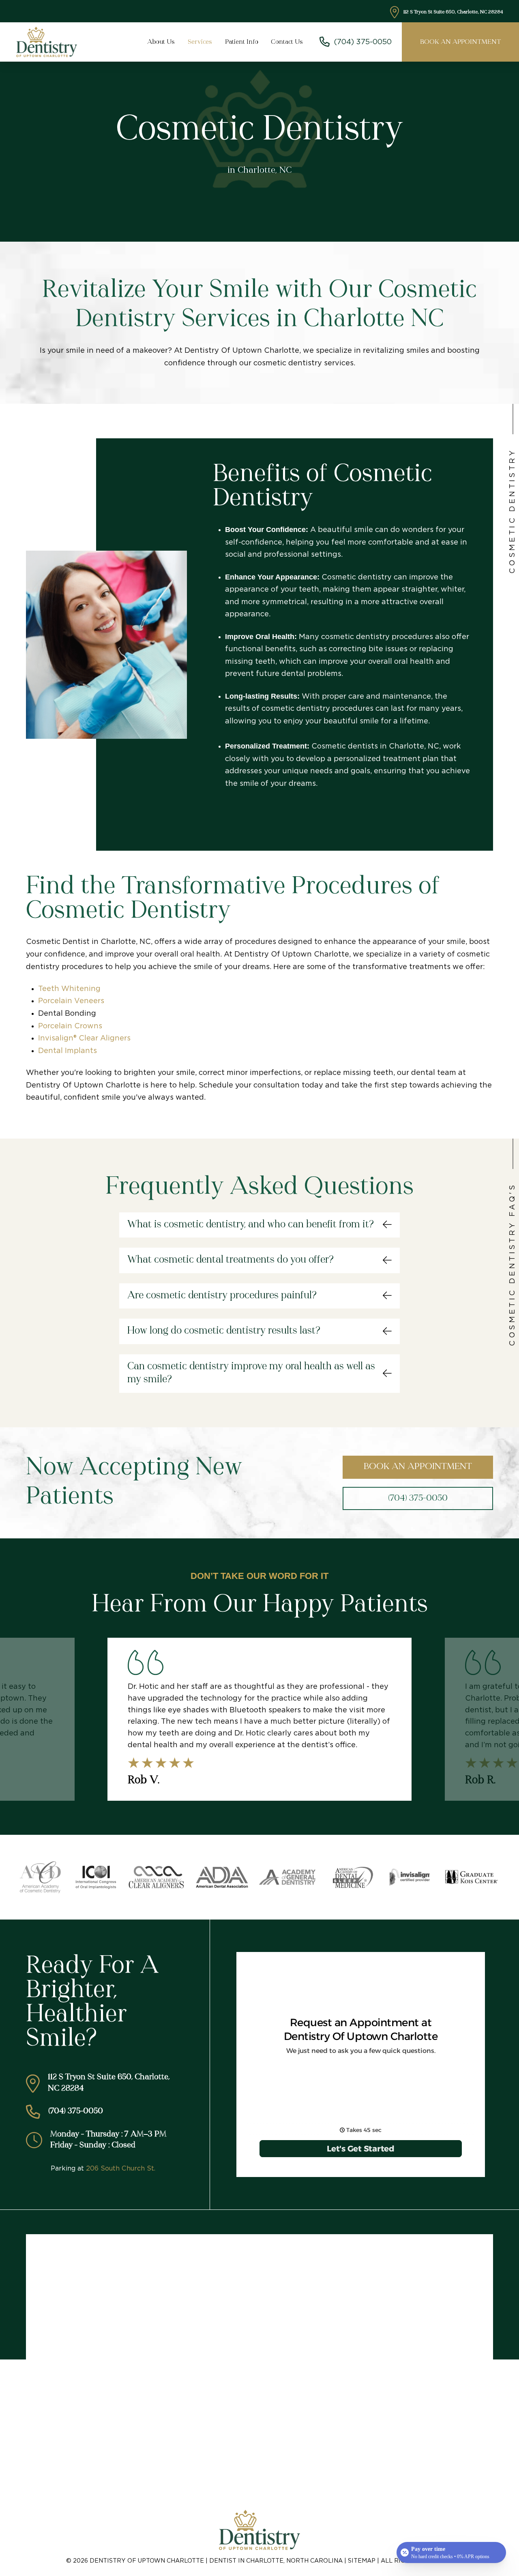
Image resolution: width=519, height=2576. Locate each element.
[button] (259, 1225)
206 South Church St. (121, 2168)
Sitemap (362, 2561)
